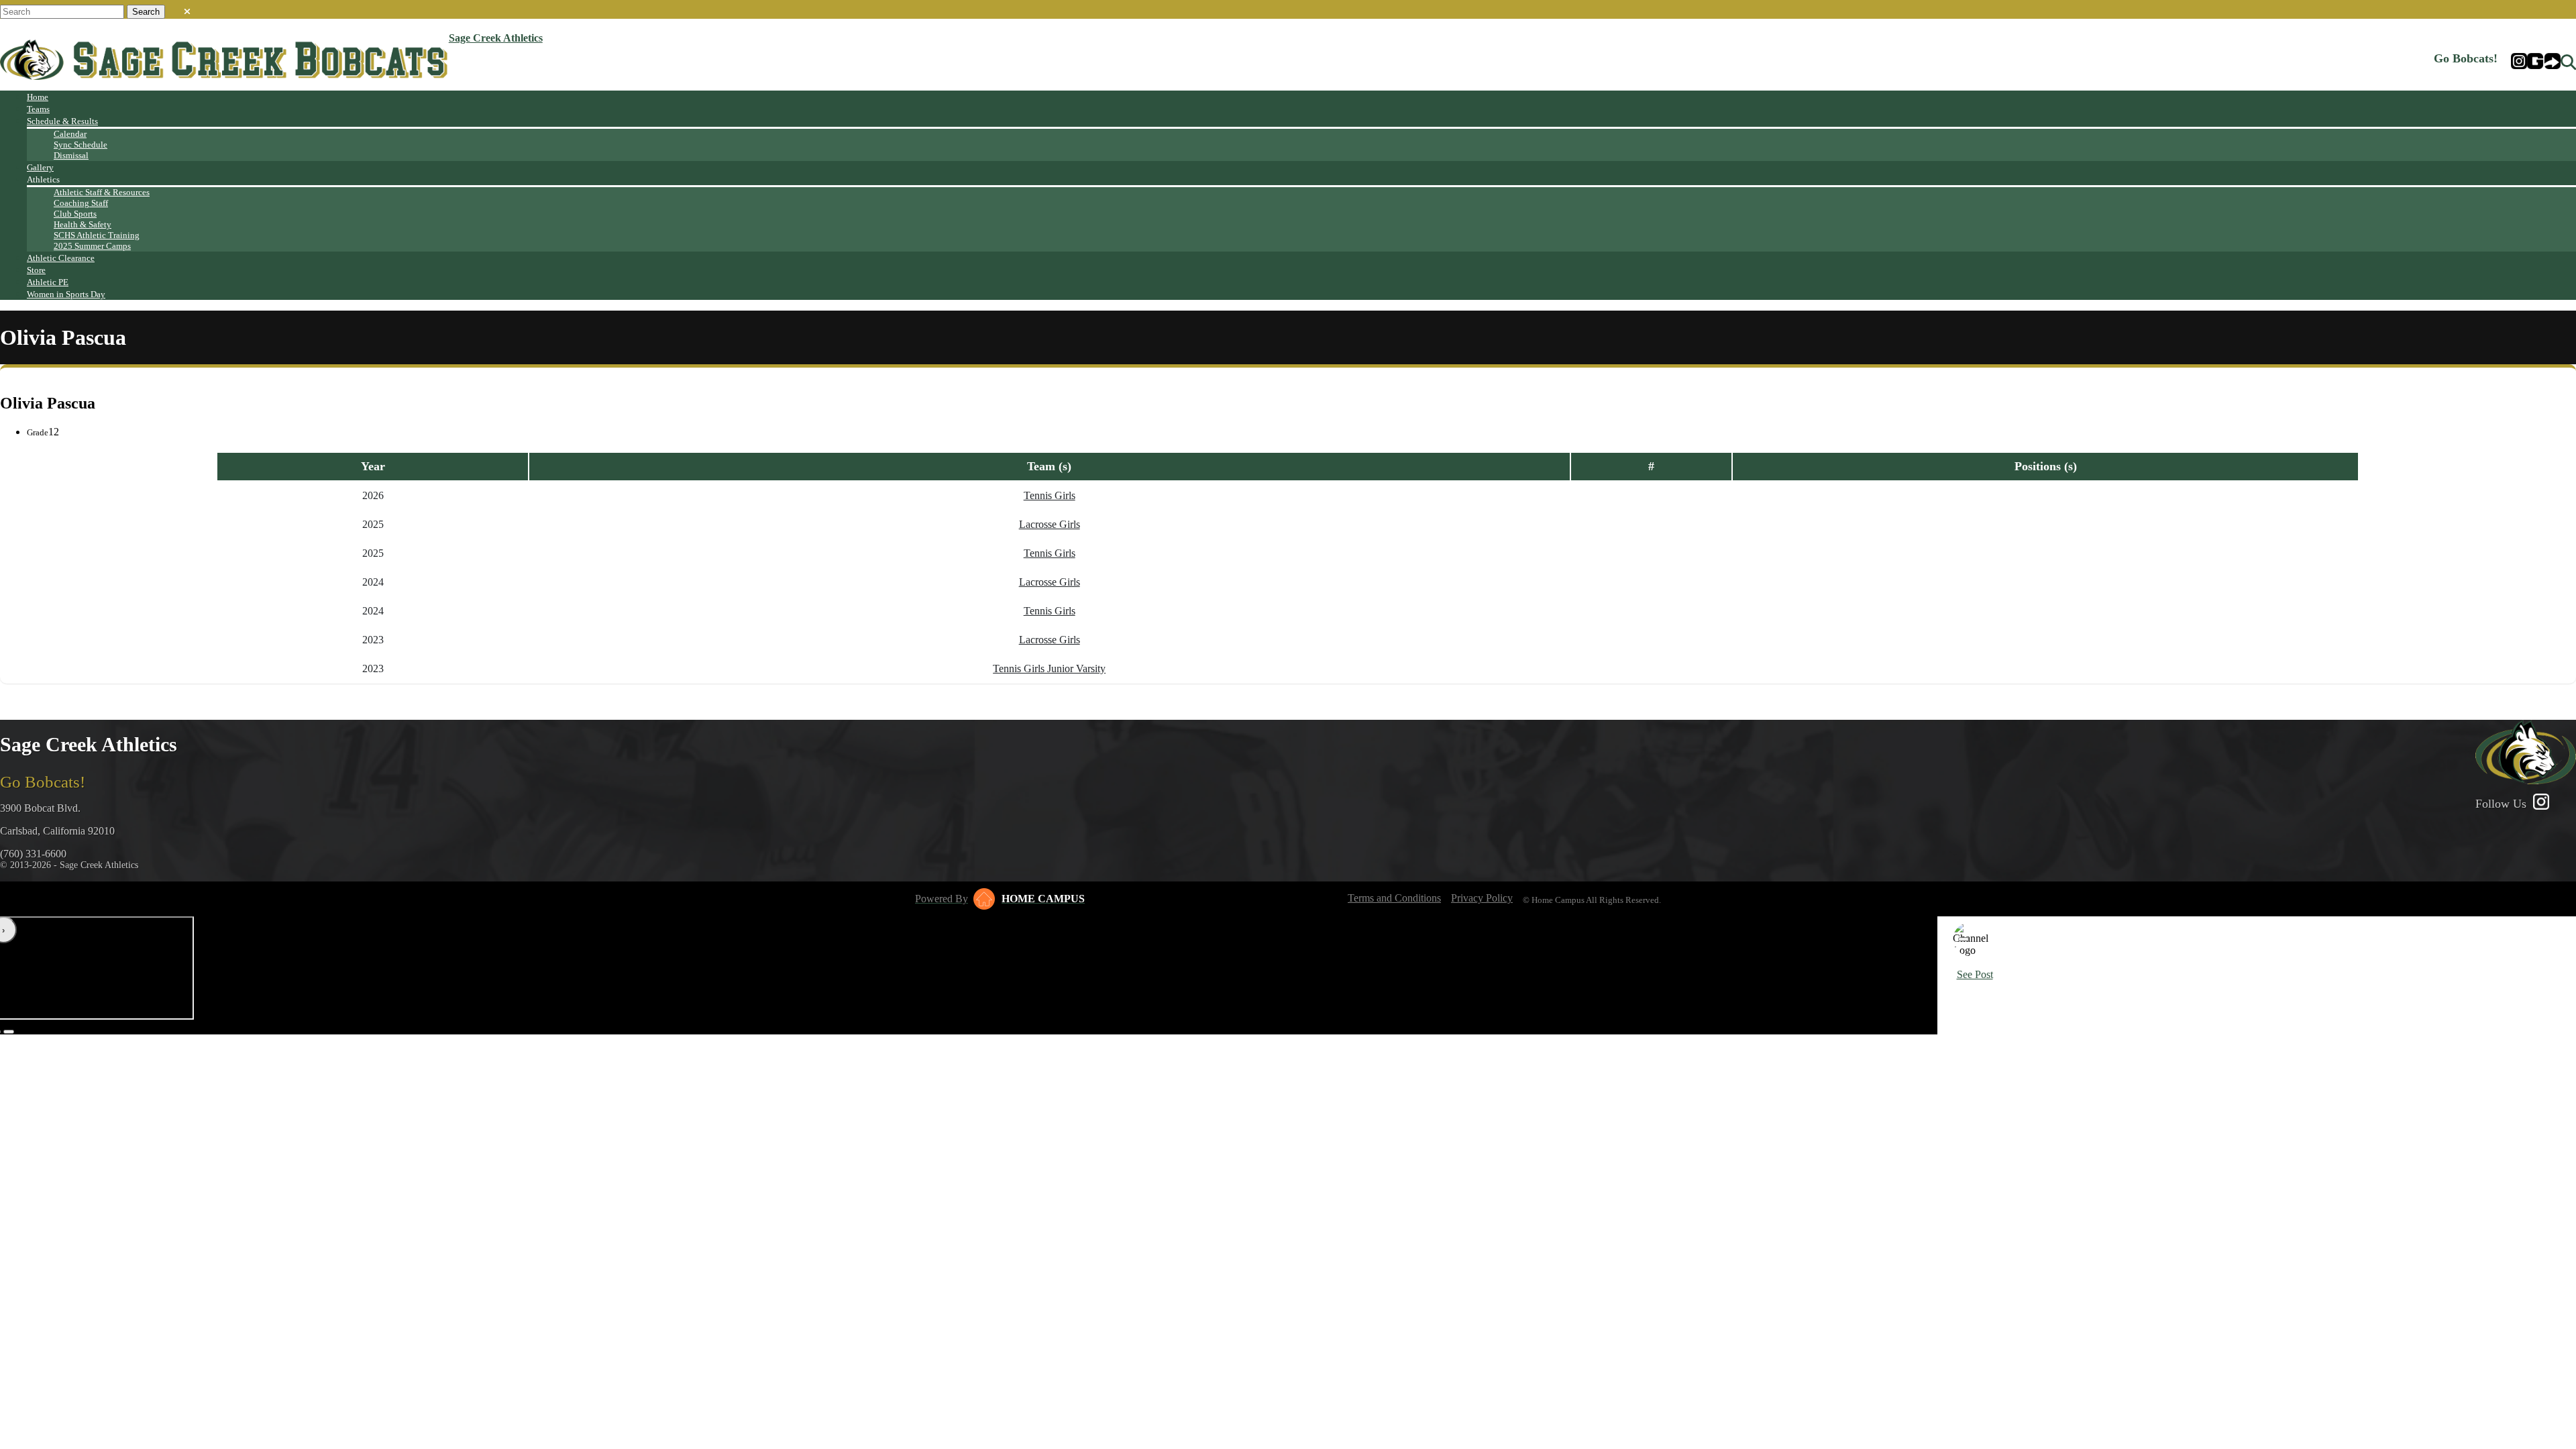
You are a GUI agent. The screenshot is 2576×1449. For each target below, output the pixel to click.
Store (36, 270)
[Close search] (187, 9)
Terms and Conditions (1394, 898)
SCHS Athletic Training (97, 235)
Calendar (70, 134)
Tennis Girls (1050, 495)
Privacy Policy (1482, 898)
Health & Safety (83, 224)
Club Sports (75, 214)
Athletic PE (48, 282)
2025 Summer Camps (92, 246)
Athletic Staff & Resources (102, 192)
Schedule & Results (62, 121)
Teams (38, 109)
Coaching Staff (81, 203)
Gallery (40, 167)
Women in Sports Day (66, 294)
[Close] (1964, 939)
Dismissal (71, 155)
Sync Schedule (80, 145)
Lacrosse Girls (1050, 524)
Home (38, 97)
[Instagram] (2519, 62)
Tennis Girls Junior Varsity (1049, 668)
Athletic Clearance (61, 258)
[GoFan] (2544, 62)
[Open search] (2568, 62)
